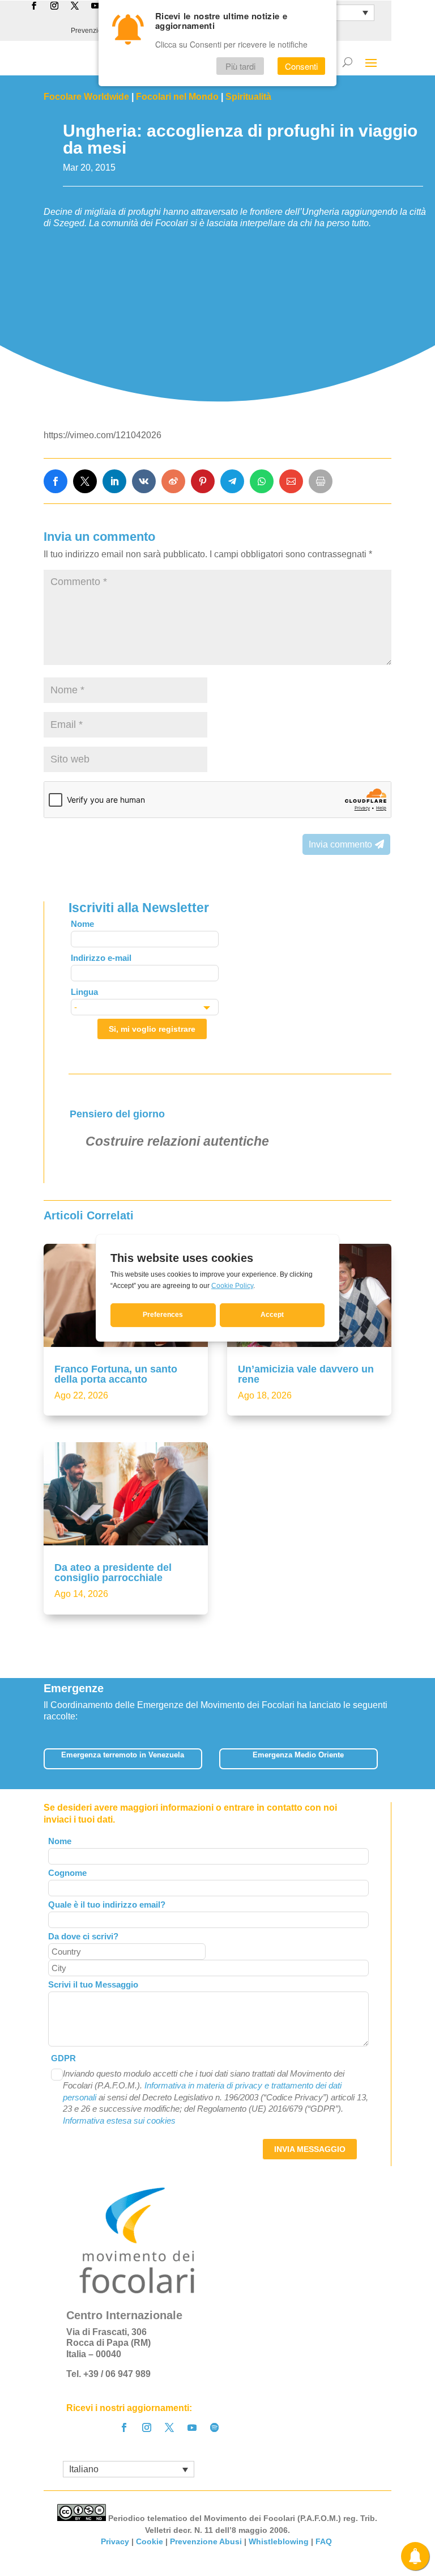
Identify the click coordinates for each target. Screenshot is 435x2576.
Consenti (301, 66)
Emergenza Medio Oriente (298, 1755)
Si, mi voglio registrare (152, 1029)
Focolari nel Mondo (177, 97)
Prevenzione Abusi (206, 2541)
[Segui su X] (169, 2427)
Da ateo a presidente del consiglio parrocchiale (113, 1573)
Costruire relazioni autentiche (177, 1141)
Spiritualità (248, 97)
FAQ (325, 2541)
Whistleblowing (279, 2541)
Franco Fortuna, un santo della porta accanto (116, 1374)
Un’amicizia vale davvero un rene (306, 1374)
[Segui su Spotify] (215, 2427)
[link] (56, 481)
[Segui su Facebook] (124, 2427)
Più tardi (240, 66)
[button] (385, 1762)
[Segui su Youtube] (192, 2427)
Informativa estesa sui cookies (119, 2120)
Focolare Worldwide (86, 97)
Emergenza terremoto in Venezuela (123, 1755)
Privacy (115, 2541)
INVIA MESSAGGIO (310, 2149)
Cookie (150, 2541)
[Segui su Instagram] (147, 2427)
